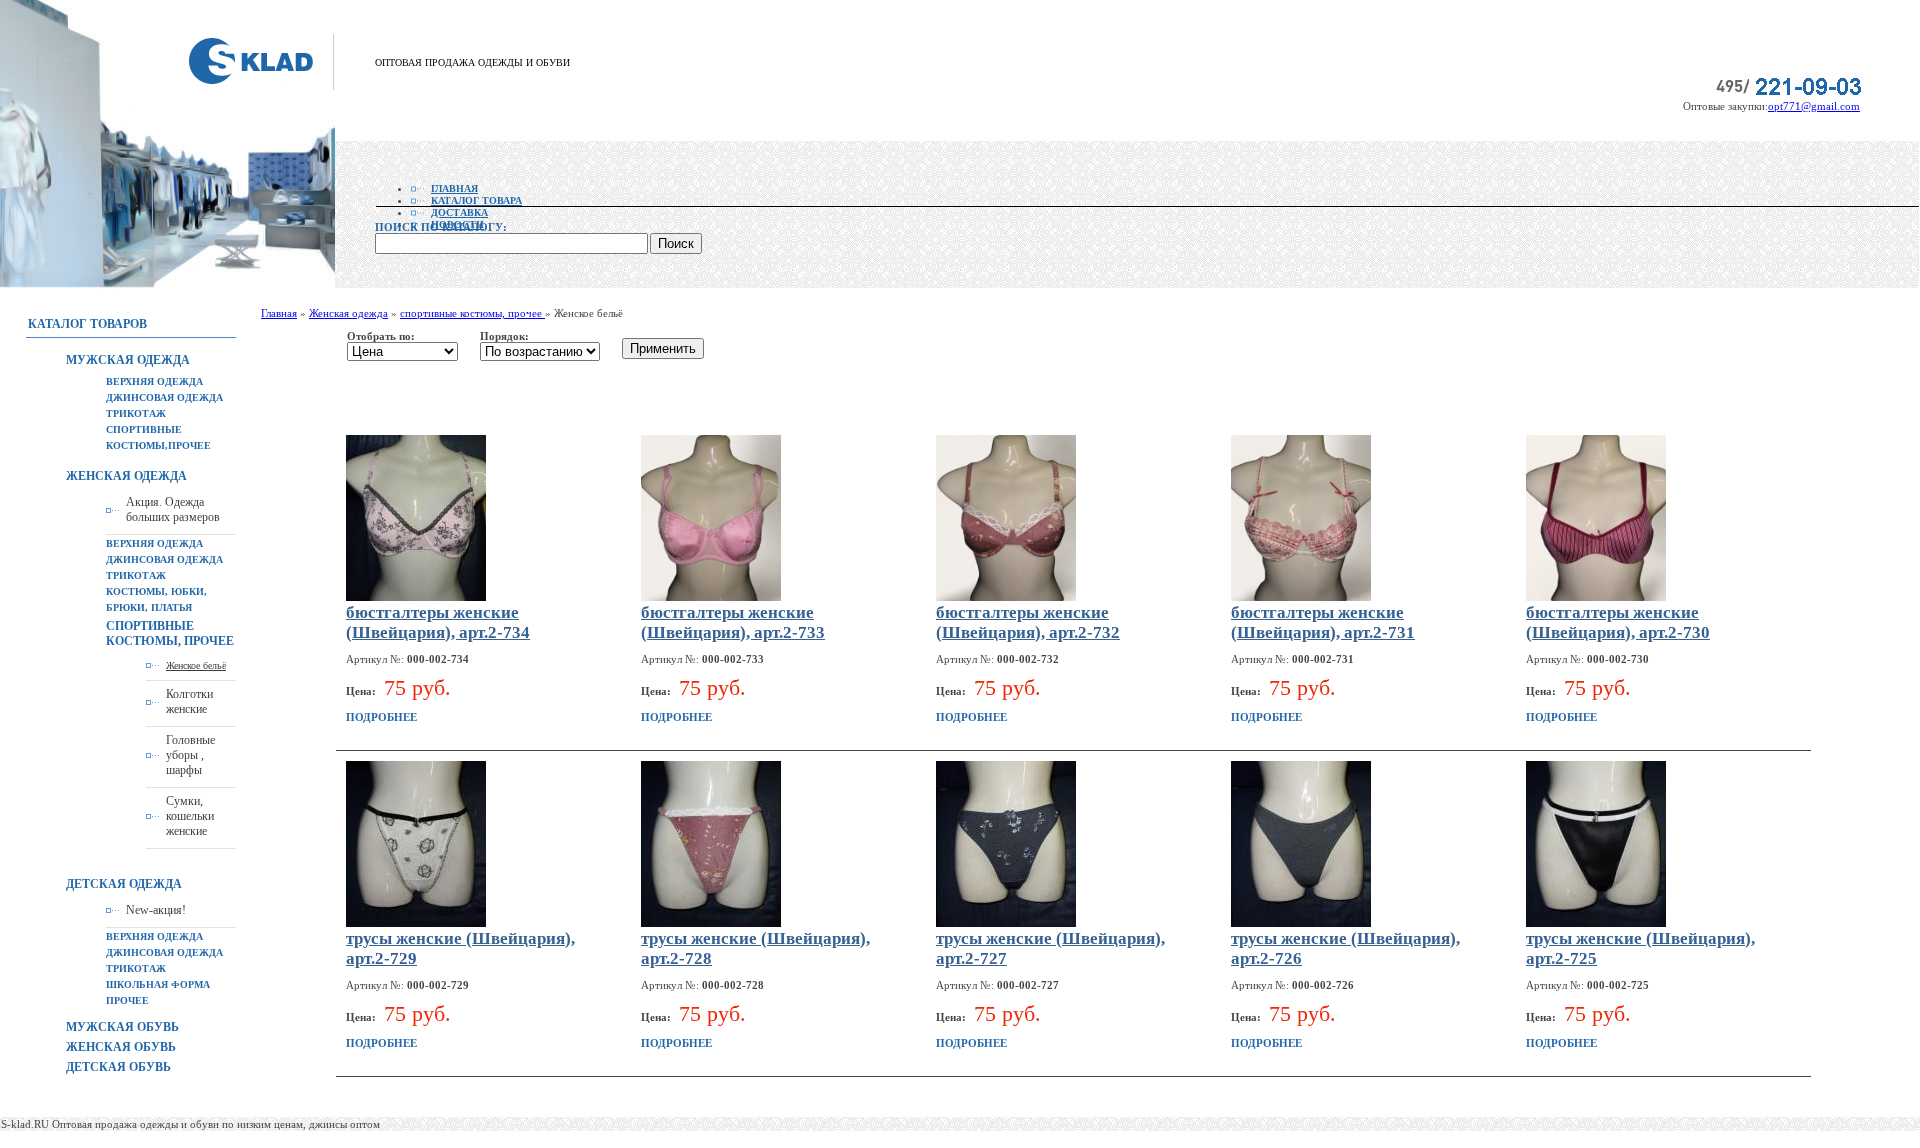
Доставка (459, 212)
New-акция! (156, 910)
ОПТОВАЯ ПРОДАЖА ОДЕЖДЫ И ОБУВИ (472, 62)
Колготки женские (189, 701)
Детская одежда (124, 884)
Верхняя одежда (154, 936)
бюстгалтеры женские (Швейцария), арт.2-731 (1323, 622)
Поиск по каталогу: (441, 227)
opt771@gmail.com (1814, 106)
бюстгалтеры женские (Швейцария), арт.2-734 (438, 622)
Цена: (362, 691)
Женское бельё (196, 665)
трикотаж (136, 413)
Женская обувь (121, 1047)
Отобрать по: (381, 336)
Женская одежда (126, 476)
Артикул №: (376, 659)
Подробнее (381, 717)
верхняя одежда (154, 381)
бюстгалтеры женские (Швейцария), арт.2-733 (733, 622)
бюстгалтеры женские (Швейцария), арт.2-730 (1618, 622)
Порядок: (504, 336)
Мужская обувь (122, 1027)
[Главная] (261, 86)
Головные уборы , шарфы (190, 755)
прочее (127, 1000)
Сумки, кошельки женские (190, 816)
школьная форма (158, 984)
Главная (454, 188)
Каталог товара (476, 200)
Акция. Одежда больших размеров (173, 509)
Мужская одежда (128, 360)
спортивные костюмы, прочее (170, 633)
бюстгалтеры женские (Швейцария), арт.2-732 (1028, 622)
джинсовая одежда (164, 397)
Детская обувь (118, 1067)
